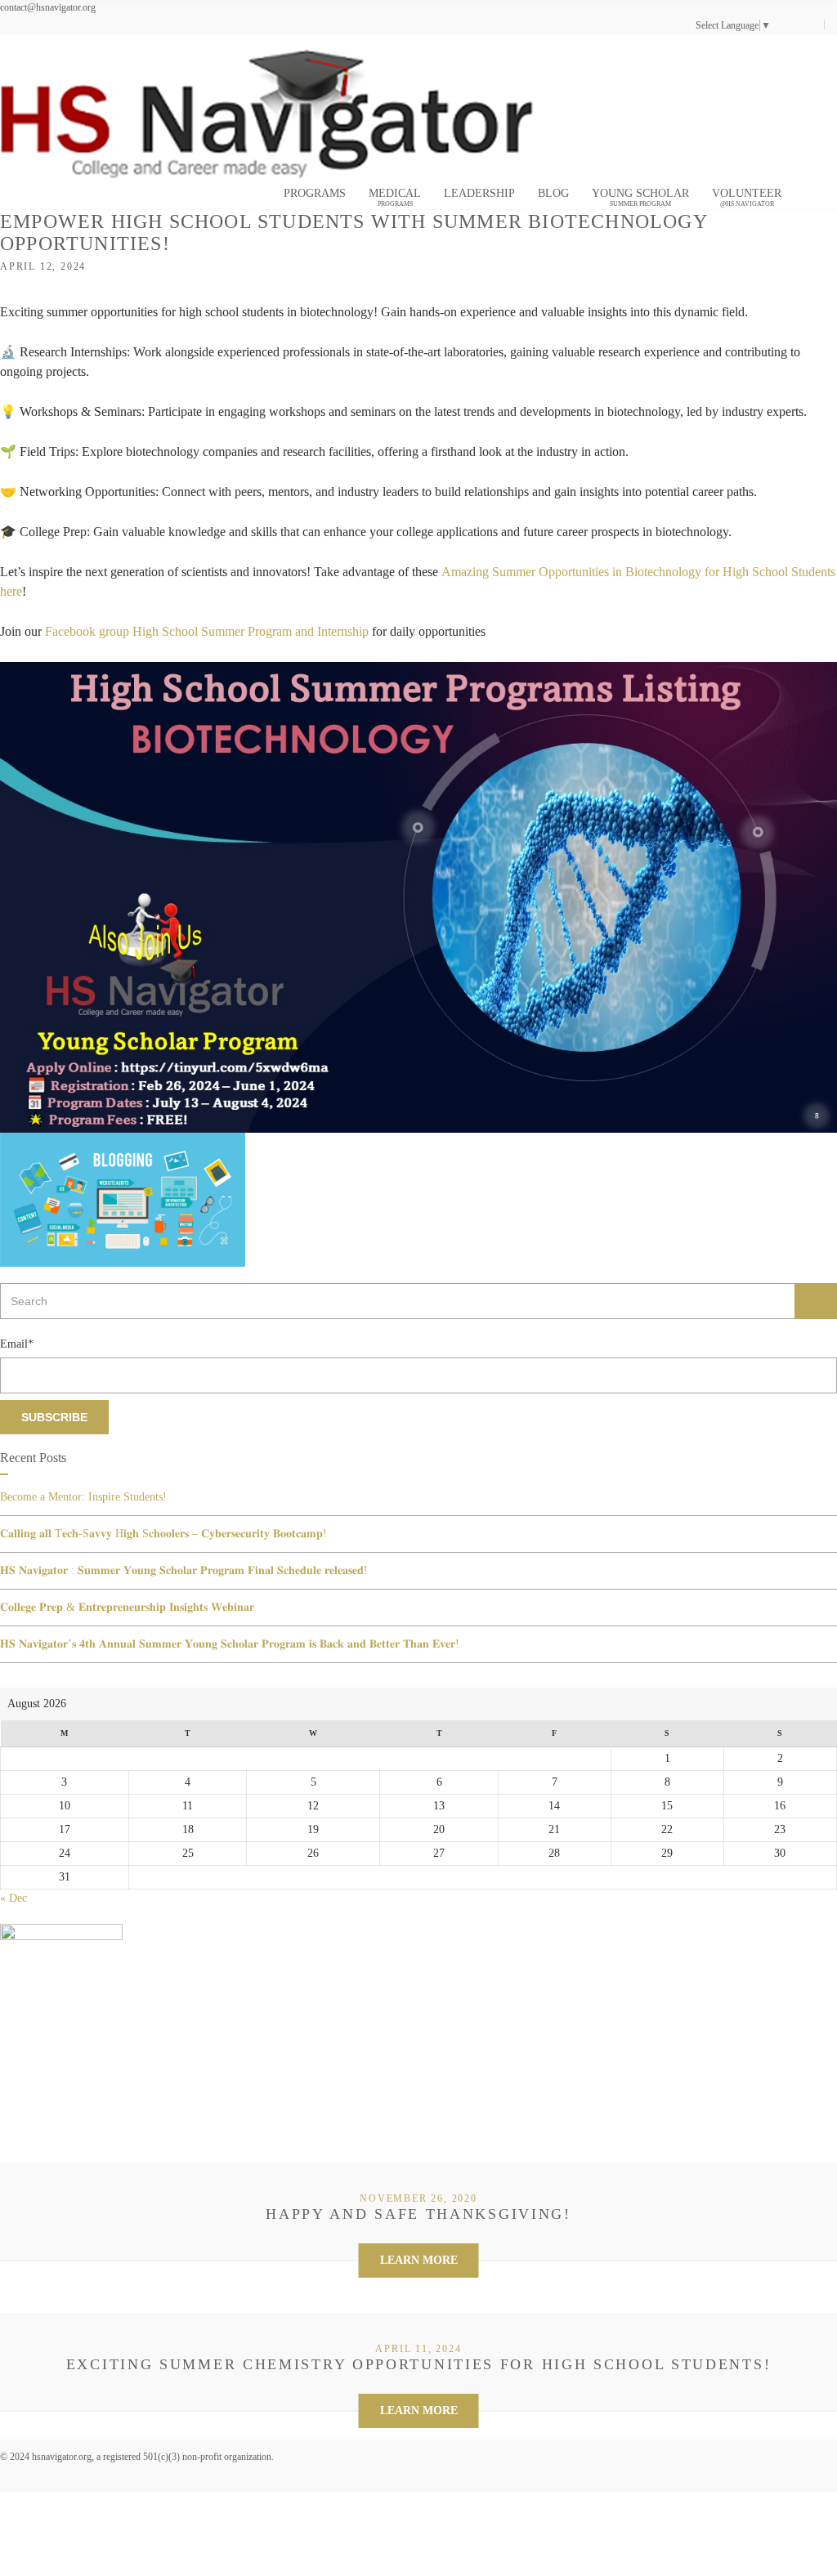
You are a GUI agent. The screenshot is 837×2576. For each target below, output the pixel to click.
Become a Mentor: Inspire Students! (83, 1497)
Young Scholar (640, 197)
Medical (395, 197)
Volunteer (747, 197)
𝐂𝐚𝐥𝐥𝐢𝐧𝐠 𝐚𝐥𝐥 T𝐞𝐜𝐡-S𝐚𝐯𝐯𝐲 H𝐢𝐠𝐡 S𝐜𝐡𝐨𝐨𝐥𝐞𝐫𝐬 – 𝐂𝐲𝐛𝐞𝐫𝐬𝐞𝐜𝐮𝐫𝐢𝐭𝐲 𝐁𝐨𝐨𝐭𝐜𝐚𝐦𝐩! (163, 1534)
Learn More (419, 2260)
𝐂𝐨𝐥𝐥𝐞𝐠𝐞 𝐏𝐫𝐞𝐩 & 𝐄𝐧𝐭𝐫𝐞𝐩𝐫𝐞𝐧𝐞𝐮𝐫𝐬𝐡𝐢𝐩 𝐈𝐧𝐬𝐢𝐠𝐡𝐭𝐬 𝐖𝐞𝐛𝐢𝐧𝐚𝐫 (127, 1607)
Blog (553, 193)
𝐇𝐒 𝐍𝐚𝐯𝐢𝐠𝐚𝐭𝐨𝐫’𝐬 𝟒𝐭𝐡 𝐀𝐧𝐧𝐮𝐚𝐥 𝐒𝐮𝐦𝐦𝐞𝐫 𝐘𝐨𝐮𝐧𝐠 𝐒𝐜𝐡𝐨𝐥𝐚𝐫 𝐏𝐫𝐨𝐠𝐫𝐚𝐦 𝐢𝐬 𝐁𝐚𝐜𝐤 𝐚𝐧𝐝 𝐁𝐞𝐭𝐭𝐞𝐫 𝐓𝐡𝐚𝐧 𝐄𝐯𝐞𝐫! (230, 1644)
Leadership (479, 193)
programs (315, 193)
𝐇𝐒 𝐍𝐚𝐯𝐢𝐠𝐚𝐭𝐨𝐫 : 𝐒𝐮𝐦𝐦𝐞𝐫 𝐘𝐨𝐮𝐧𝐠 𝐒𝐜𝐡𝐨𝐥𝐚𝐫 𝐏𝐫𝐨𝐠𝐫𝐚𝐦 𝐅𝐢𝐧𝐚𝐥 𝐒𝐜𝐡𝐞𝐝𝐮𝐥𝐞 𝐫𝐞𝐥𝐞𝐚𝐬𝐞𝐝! (184, 1570)
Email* (17, 1344)
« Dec (13, 1898)
